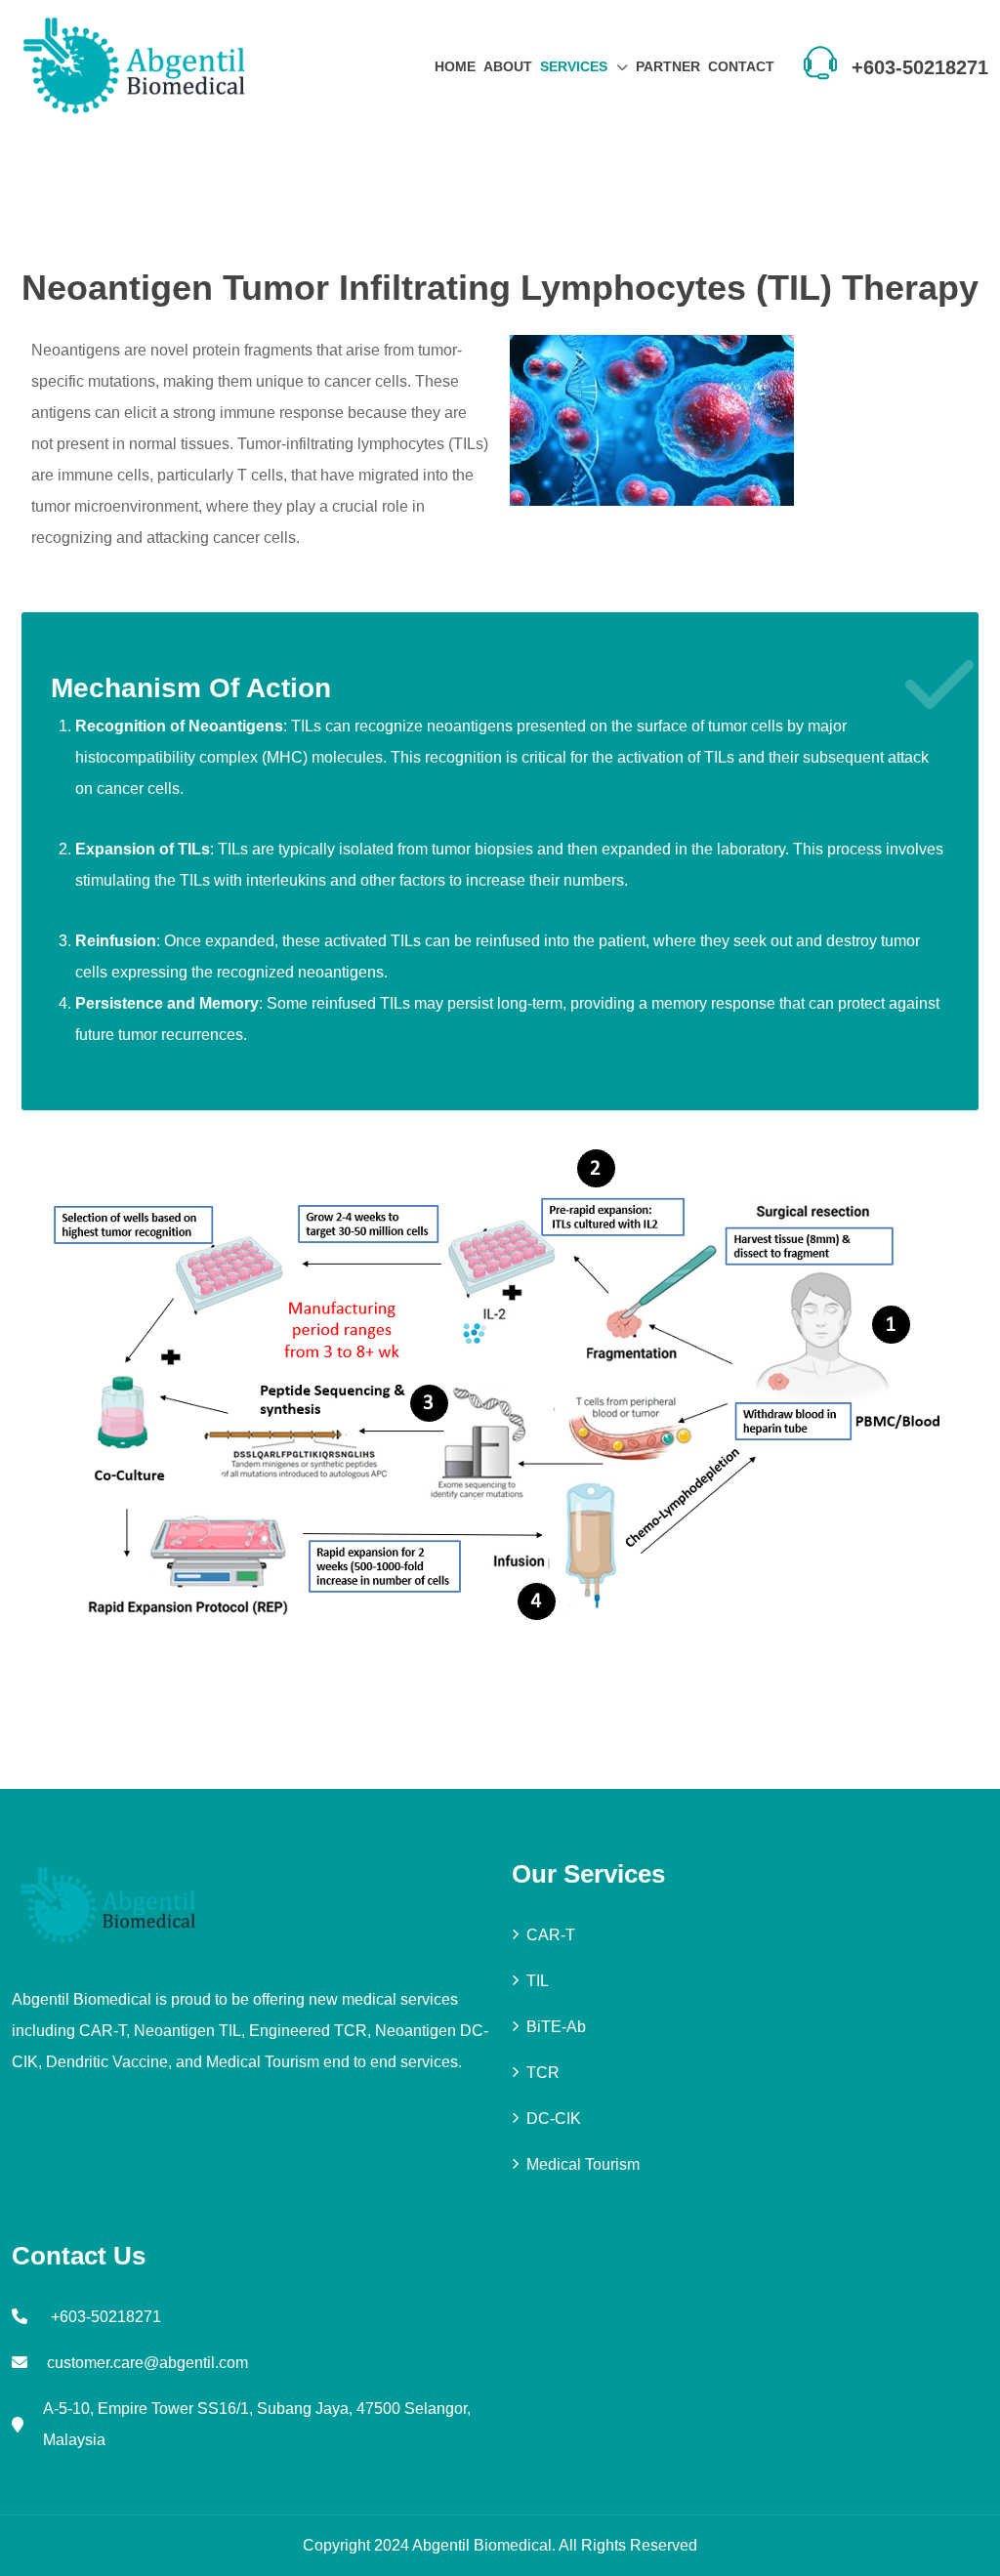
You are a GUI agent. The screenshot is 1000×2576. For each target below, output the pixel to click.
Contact (741, 66)
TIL (538, 1981)
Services (574, 66)
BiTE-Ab (556, 2027)
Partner (668, 66)
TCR (543, 2073)
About (508, 66)
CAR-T (551, 1935)
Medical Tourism (583, 2164)
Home (455, 66)
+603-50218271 (920, 67)
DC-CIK (554, 2119)
